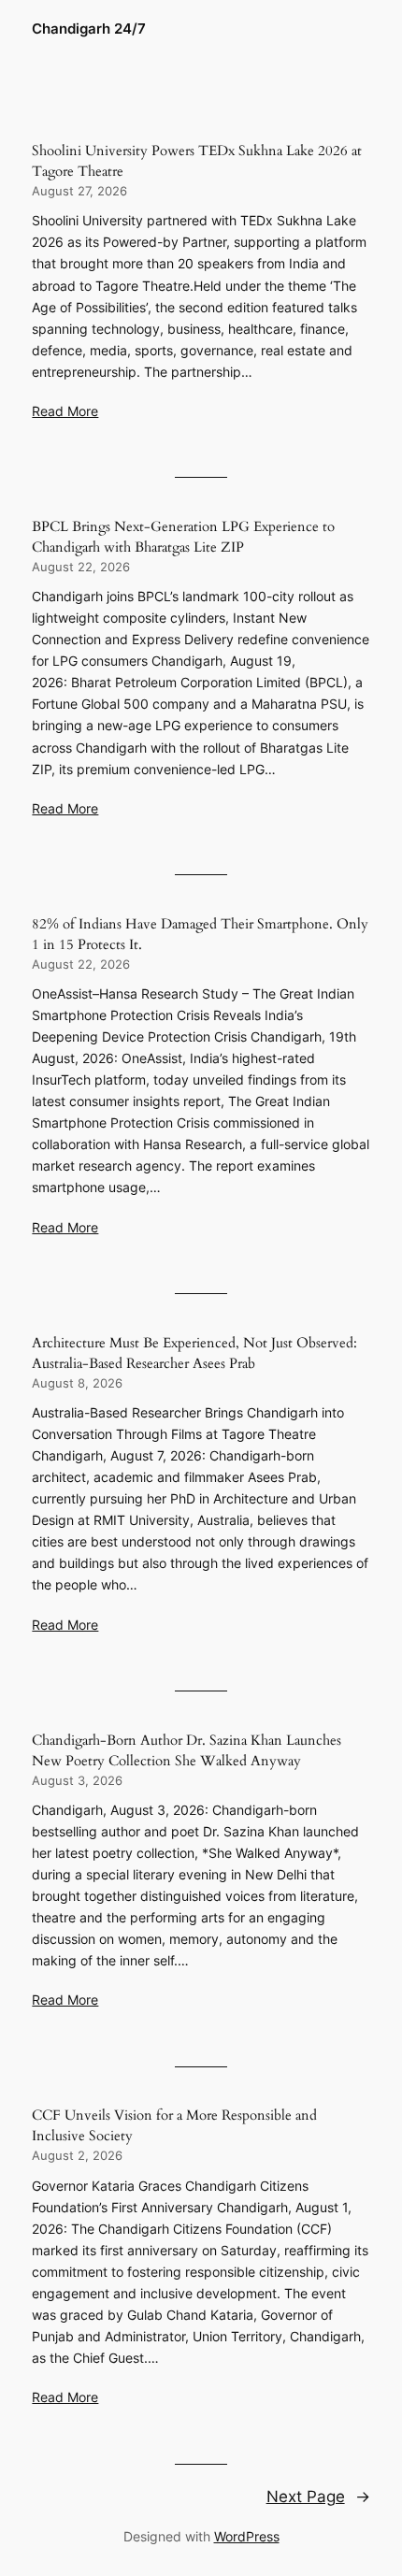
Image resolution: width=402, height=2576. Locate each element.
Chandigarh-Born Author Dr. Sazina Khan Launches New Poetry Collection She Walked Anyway (187, 1750)
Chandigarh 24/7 (89, 29)
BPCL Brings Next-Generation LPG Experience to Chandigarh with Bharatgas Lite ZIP (183, 537)
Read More (65, 411)
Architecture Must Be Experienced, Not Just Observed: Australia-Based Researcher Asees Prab (194, 1353)
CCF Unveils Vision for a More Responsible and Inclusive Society (174, 2125)
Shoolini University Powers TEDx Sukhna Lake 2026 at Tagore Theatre (197, 161)
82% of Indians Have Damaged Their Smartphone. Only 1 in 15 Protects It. (200, 934)
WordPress (247, 2536)
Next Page (318, 2497)
